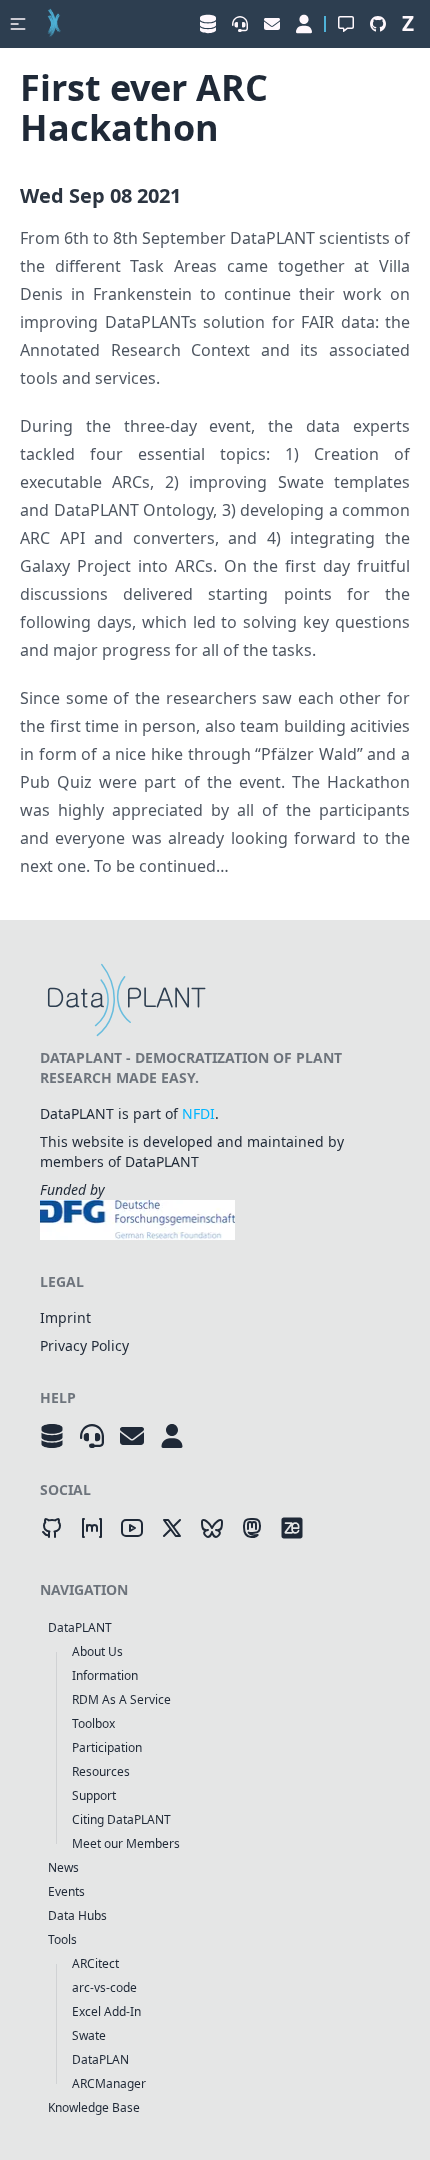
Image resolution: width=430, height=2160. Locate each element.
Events (66, 1891)
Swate (89, 2035)
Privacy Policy (84, 1345)
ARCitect (95, 1963)
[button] (18, 24)
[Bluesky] (212, 1528)
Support (94, 1795)
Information (105, 1675)
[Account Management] (172, 1436)
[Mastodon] (252, 1528)
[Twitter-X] (172, 1528)
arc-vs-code (104, 1987)
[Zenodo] (292, 1528)
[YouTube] (132, 1528)
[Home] (54, 24)
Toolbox (93, 1723)
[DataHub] (52, 1436)
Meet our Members (126, 1843)
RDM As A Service (121, 1699)
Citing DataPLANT (121, 1819)
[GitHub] (52, 1528)
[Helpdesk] (92, 1436)
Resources (101, 1771)
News (63, 1867)
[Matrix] (92, 1528)
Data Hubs (77, 1915)
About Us (97, 1651)
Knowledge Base (94, 2107)
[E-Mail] (132, 1436)
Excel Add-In (106, 2011)
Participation (107, 1747)
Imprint (65, 1317)
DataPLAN (100, 2059)
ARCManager (109, 2083)
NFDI (198, 1113)
